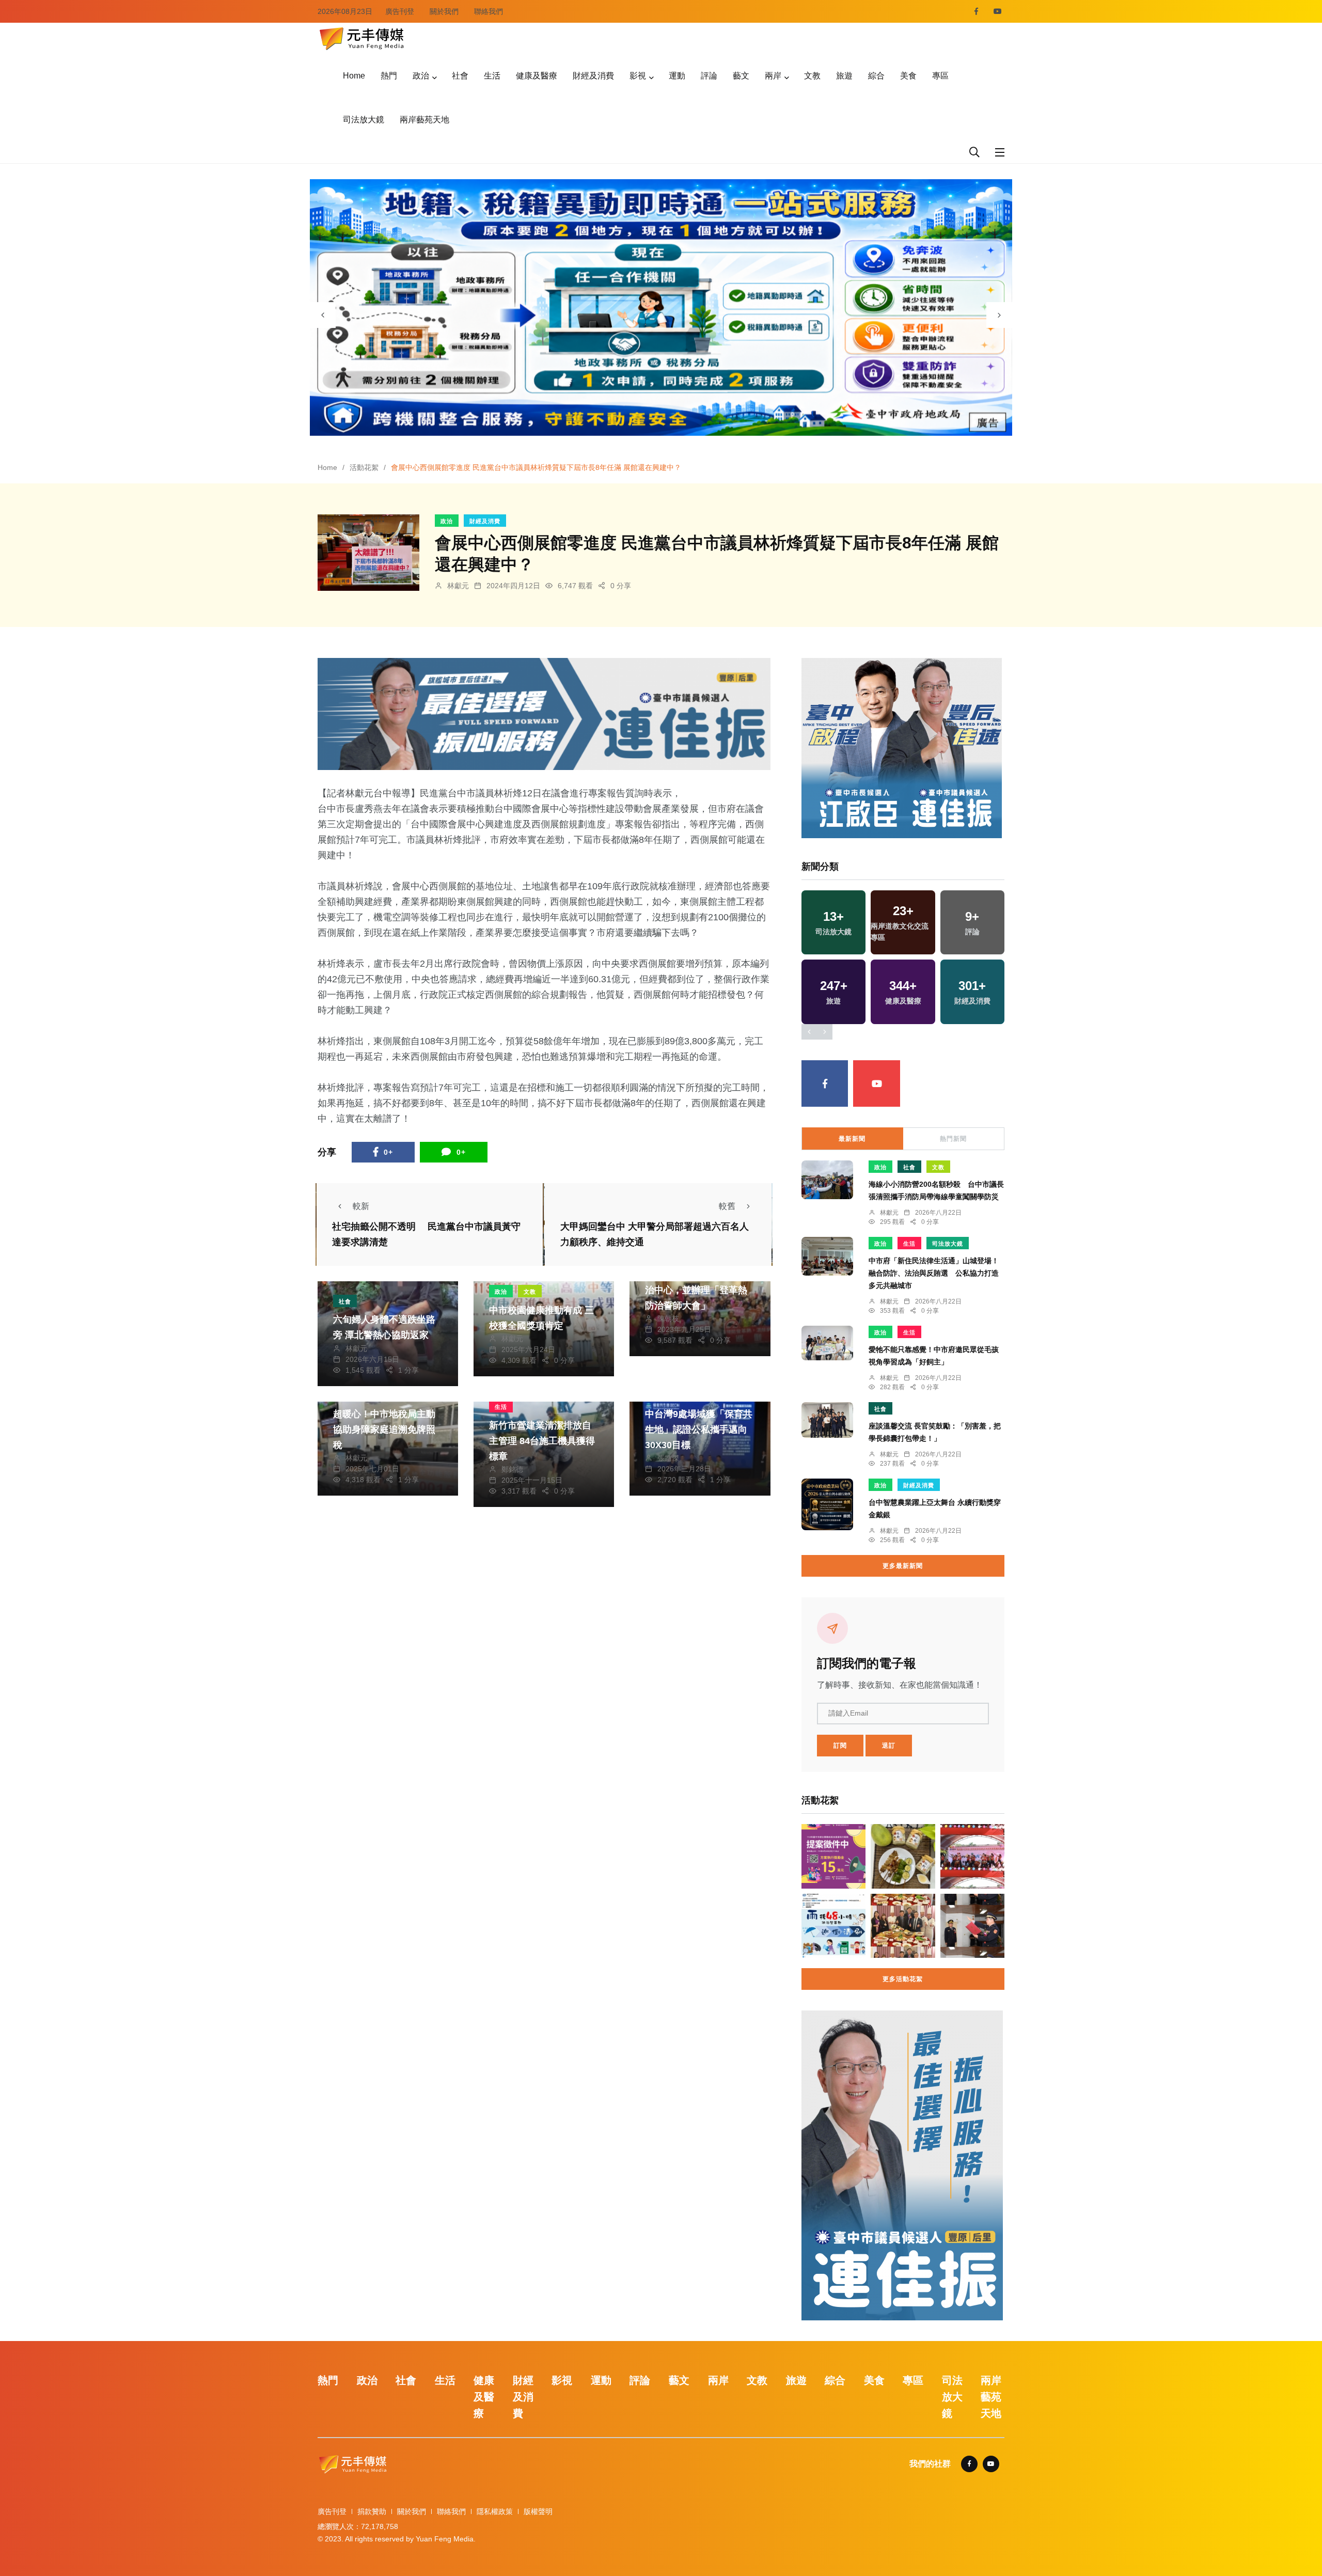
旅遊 (844, 76)
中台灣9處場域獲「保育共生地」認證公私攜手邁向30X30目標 (699, 1430)
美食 (908, 76)
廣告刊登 (400, 11)
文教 (812, 76)
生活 (492, 76)
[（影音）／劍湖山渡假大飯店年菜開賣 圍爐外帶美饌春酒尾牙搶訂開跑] (903, 1926)
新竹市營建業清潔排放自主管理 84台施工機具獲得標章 (542, 1441)
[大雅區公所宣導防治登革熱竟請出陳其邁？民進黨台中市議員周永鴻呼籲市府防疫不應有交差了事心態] (833, 1926)
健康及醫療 (537, 76)
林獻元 (458, 586)
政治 (421, 76)
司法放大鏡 (364, 120)
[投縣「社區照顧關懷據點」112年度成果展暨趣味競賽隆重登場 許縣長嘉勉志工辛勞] (972, 1856)
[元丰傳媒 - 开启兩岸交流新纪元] (361, 37)
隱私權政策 (495, 2511)
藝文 (741, 76)
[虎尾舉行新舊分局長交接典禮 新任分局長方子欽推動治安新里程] (972, 1926)
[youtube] (998, 11)
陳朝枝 (668, 1318)
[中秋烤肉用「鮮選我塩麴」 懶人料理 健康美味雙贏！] (903, 1856)
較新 (361, 1206)
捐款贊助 (372, 2511)
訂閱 (840, 1746)
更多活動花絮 (903, 1979)
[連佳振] (544, 713)
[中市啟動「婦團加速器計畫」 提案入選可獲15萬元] (833, 1856)
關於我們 (444, 11)
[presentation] (323, 315)
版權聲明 (538, 2511)
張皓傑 (668, 1458)
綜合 (876, 76)
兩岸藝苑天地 (424, 120)
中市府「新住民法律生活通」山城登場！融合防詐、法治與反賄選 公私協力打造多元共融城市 (934, 1273)
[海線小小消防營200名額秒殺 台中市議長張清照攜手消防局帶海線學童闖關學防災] (827, 1180)
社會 (460, 76)
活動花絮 (364, 467)
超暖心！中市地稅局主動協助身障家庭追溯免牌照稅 (384, 1430)
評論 (709, 76)
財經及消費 (593, 76)
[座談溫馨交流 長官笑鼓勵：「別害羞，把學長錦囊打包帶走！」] (827, 1420)
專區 (940, 76)
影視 (638, 76)
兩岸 (773, 76)
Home (354, 76)
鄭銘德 (512, 1469)
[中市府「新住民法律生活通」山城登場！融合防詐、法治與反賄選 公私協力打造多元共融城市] (827, 1256)
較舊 (727, 1206)
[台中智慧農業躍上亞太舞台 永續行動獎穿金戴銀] (827, 1504)
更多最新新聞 (903, 1566)
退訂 (889, 1746)
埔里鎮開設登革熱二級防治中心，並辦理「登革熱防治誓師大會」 (696, 1290)
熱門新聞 (953, 1139)
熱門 (389, 76)
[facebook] (976, 11)
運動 (677, 76)
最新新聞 (852, 1139)
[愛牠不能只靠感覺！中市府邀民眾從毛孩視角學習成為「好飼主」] (827, 1343)
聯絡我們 (489, 11)
